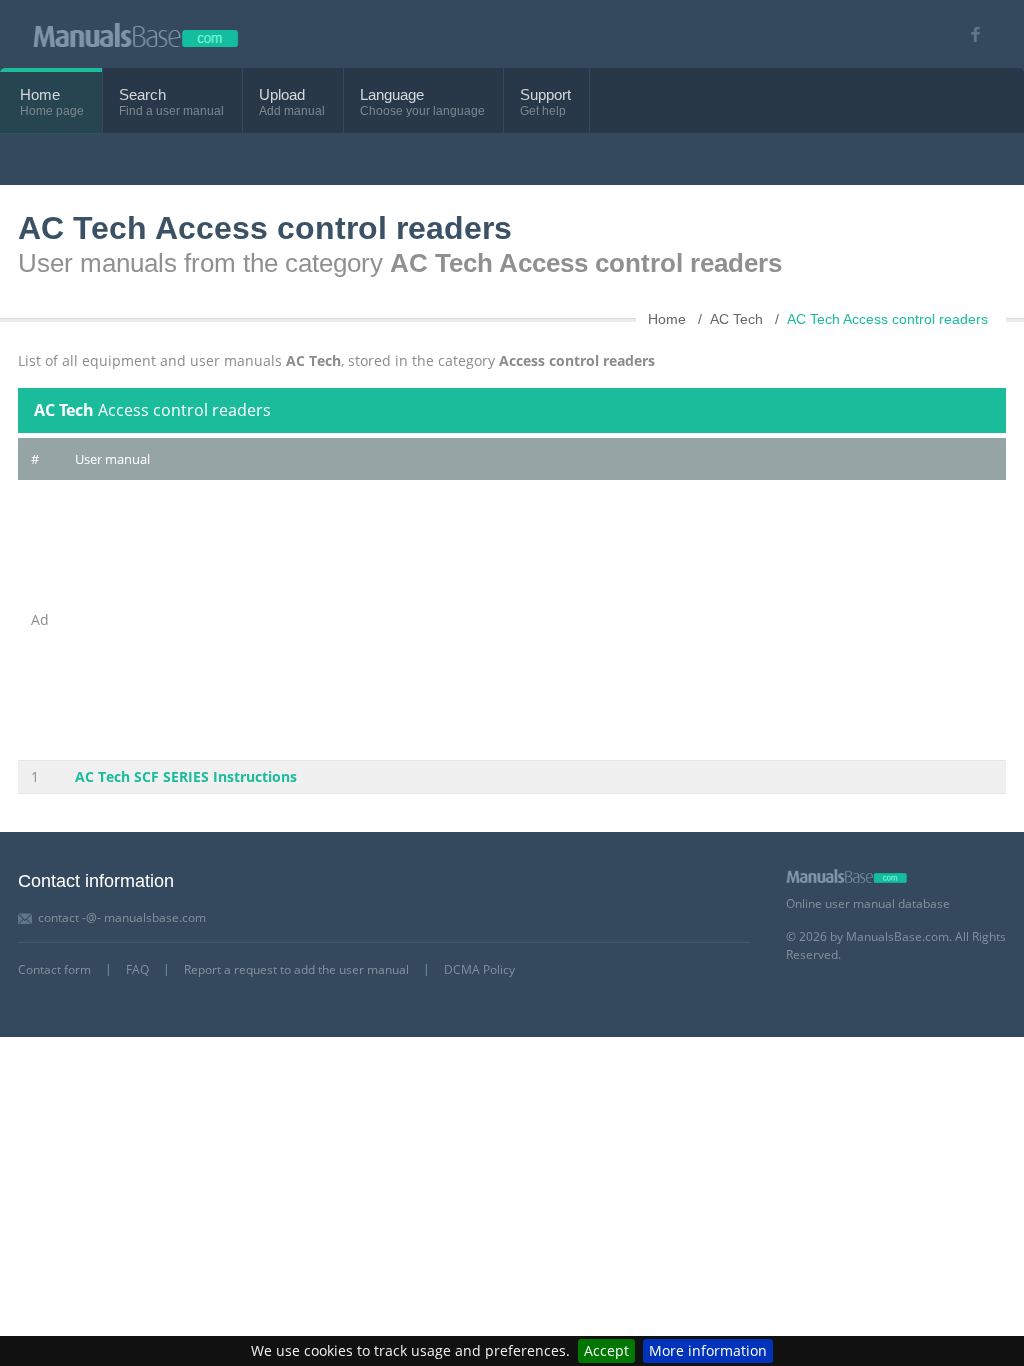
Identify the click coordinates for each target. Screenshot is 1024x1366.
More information (708, 1350)
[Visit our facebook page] (968, 34)
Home (40, 94)
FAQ (137, 969)
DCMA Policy (479, 969)
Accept (606, 1350)
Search (142, 94)
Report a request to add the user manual (296, 969)
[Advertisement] (534, 620)
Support (545, 94)
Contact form (54, 969)
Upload (282, 94)
